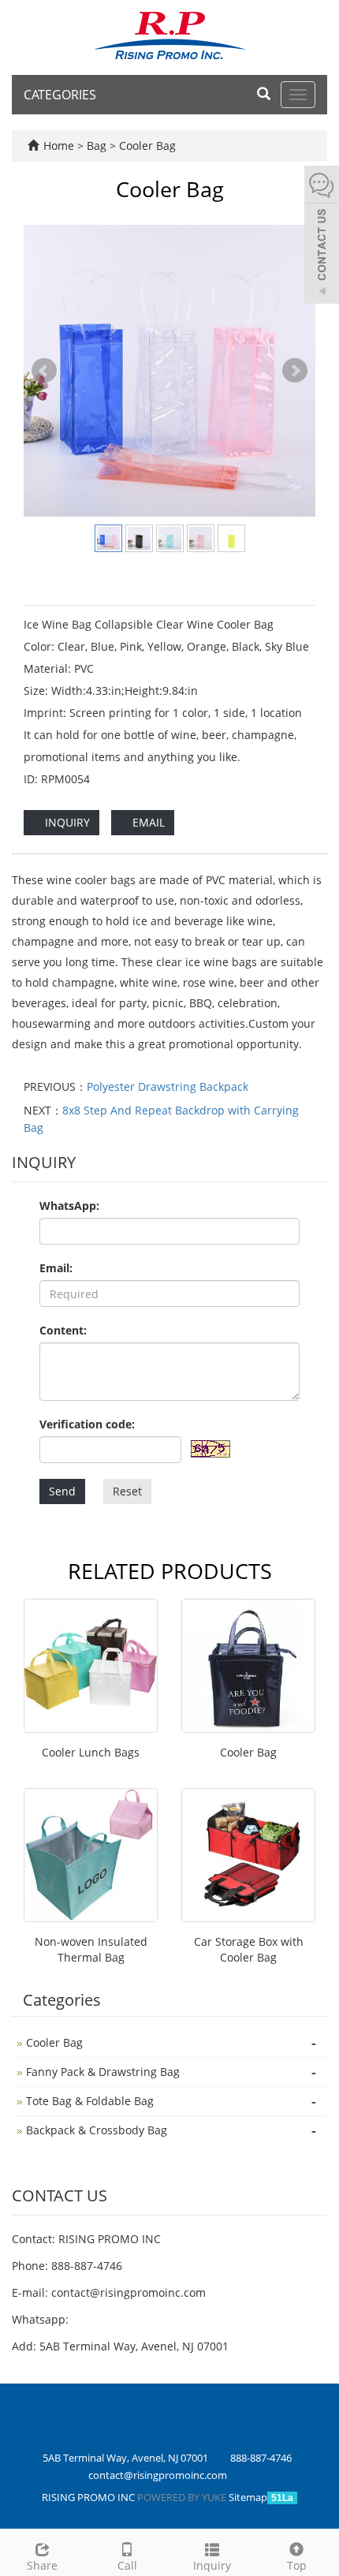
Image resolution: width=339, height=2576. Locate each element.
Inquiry (212, 2565)
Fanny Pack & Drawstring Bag (103, 2072)
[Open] (322, 237)
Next (295, 371)
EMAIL (147, 822)
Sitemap (248, 2497)
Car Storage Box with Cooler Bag (249, 1949)
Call (127, 2565)
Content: (63, 1330)
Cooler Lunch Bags (91, 1752)
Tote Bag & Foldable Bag (90, 2101)
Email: (56, 1268)
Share (42, 2565)
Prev (44, 371)
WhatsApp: (69, 1206)
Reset (127, 1491)
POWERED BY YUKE (183, 2497)
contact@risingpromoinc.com (129, 2292)
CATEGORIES (60, 95)
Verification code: (87, 1424)
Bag (98, 146)
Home (59, 146)
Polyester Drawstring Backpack (168, 1086)
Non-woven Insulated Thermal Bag (91, 1949)
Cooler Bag (146, 146)
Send (62, 1491)
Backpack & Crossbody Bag (97, 2130)
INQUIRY (66, 822)
